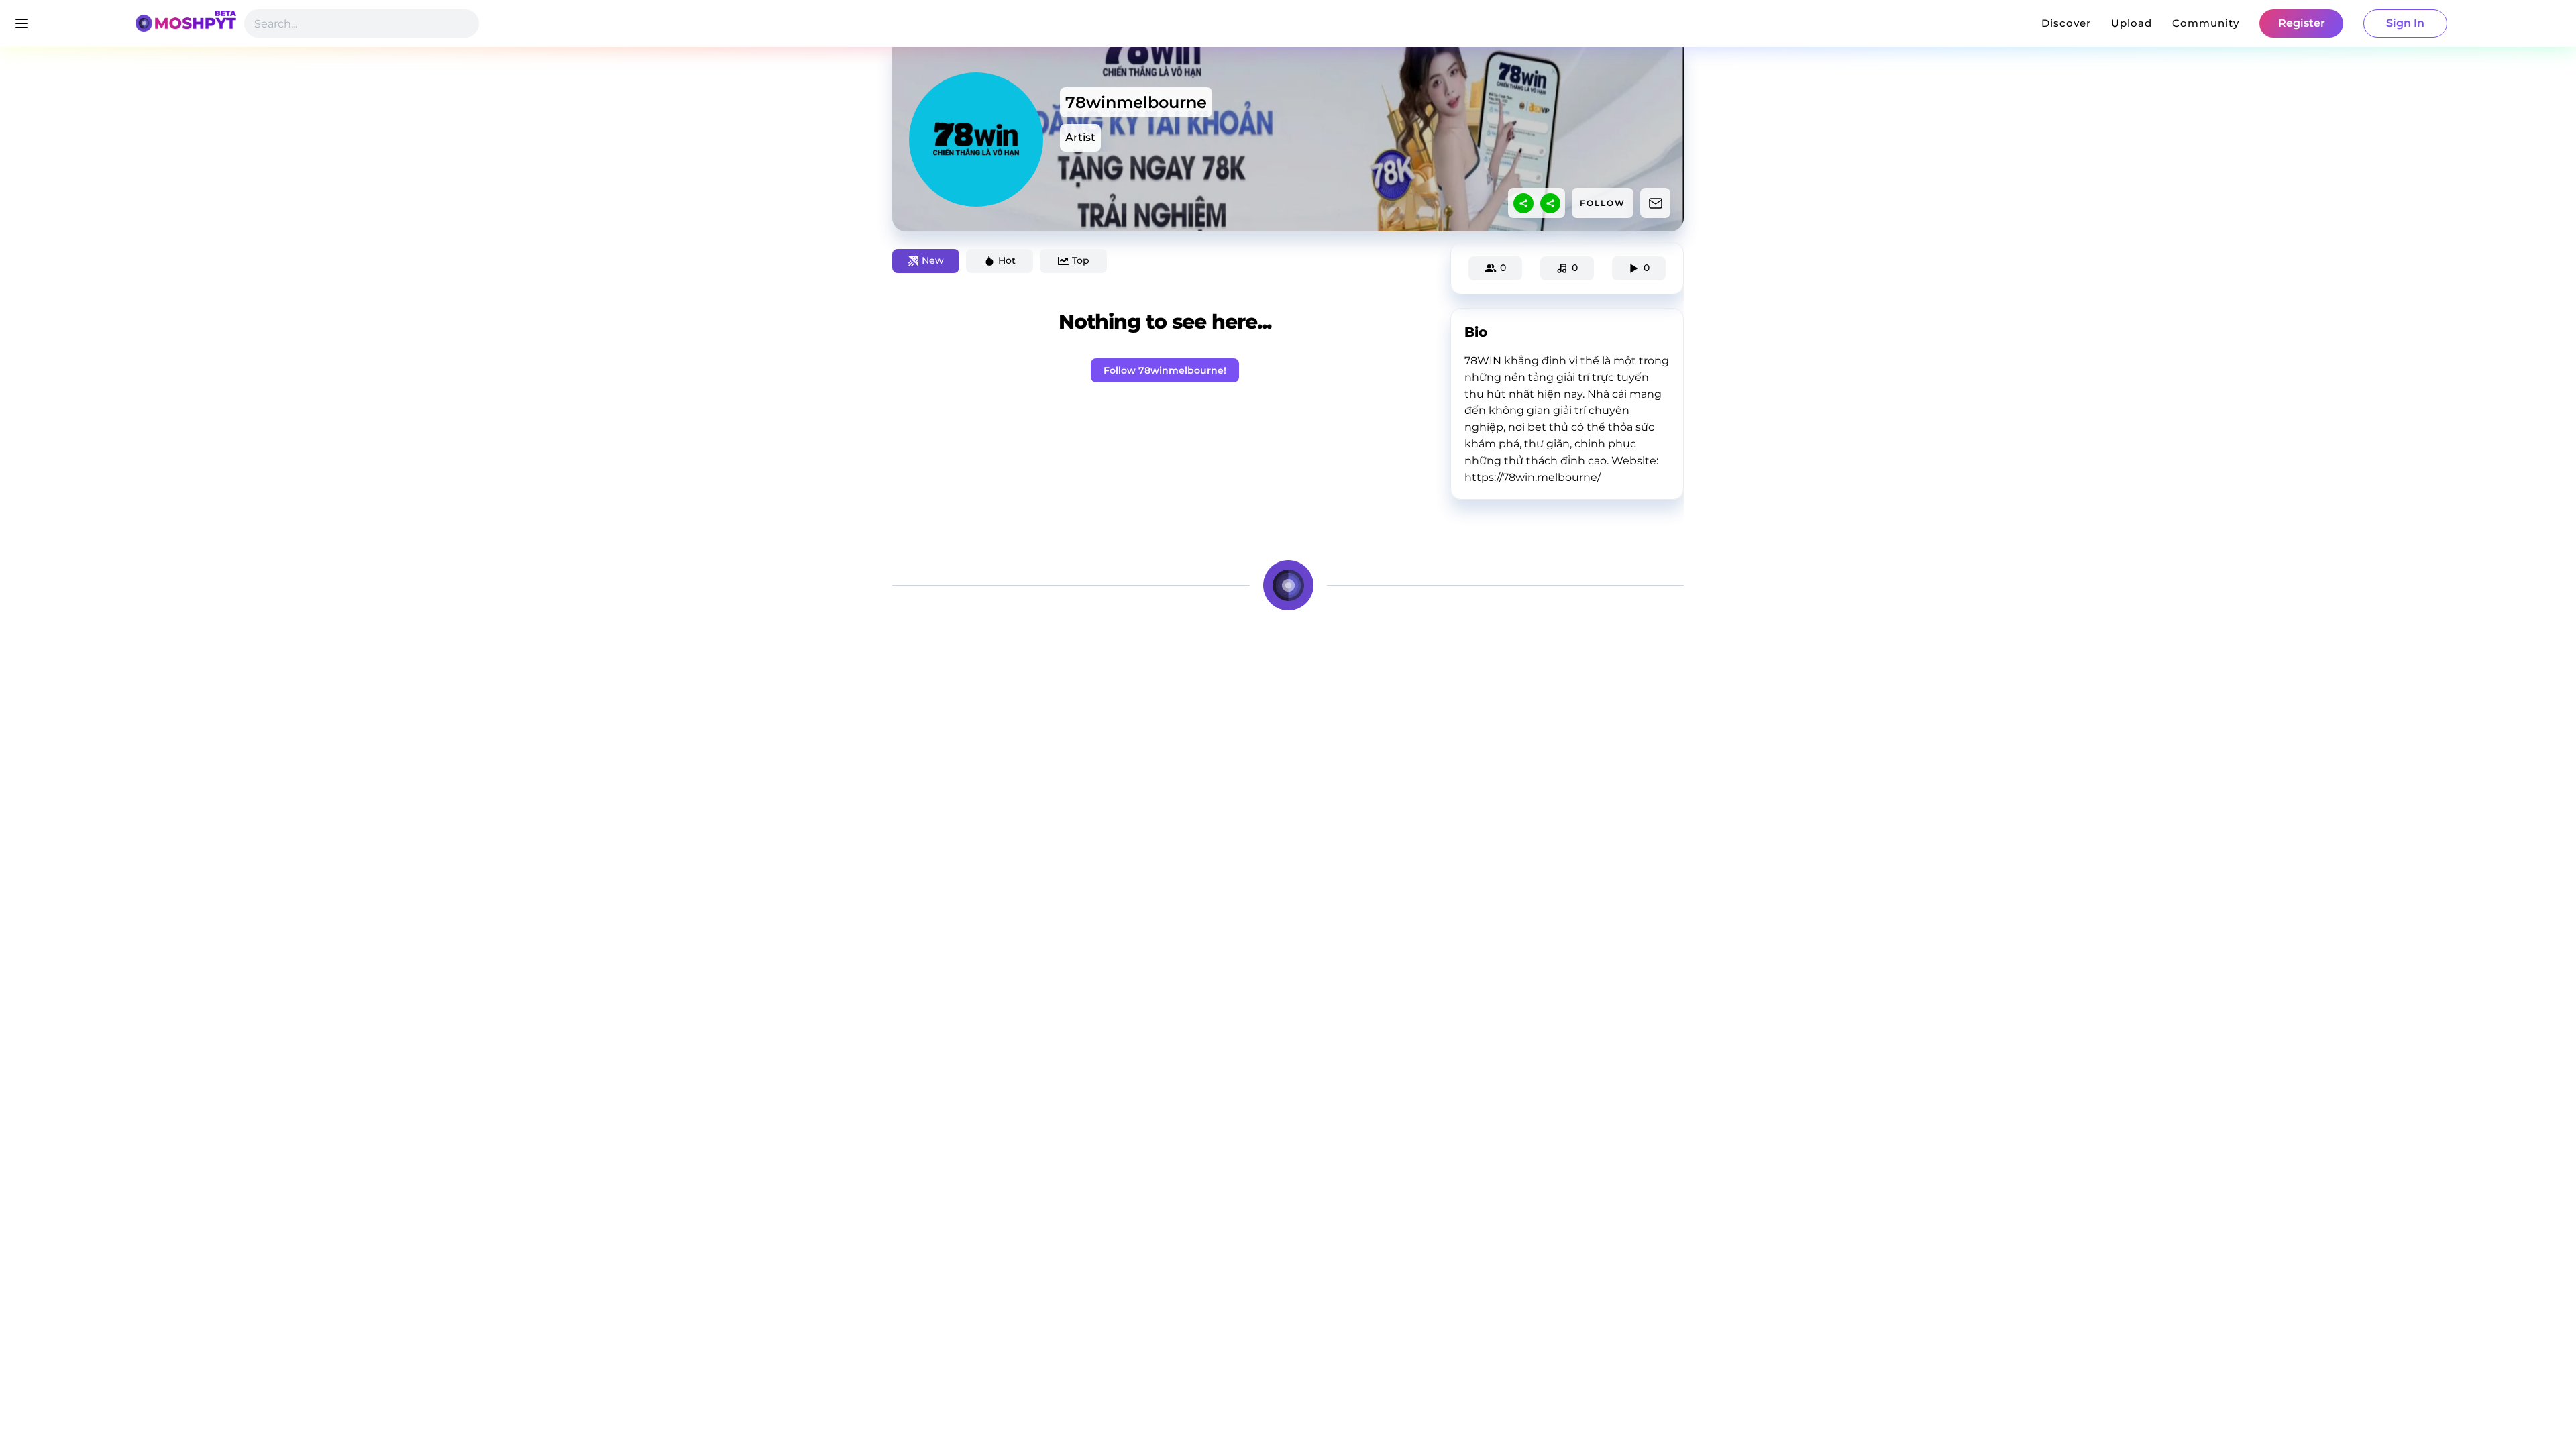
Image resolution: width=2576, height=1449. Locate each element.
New (933, 260)
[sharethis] (1523, 203)
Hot (1007, 260)
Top (1081, 260)
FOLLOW (1603, 203)
